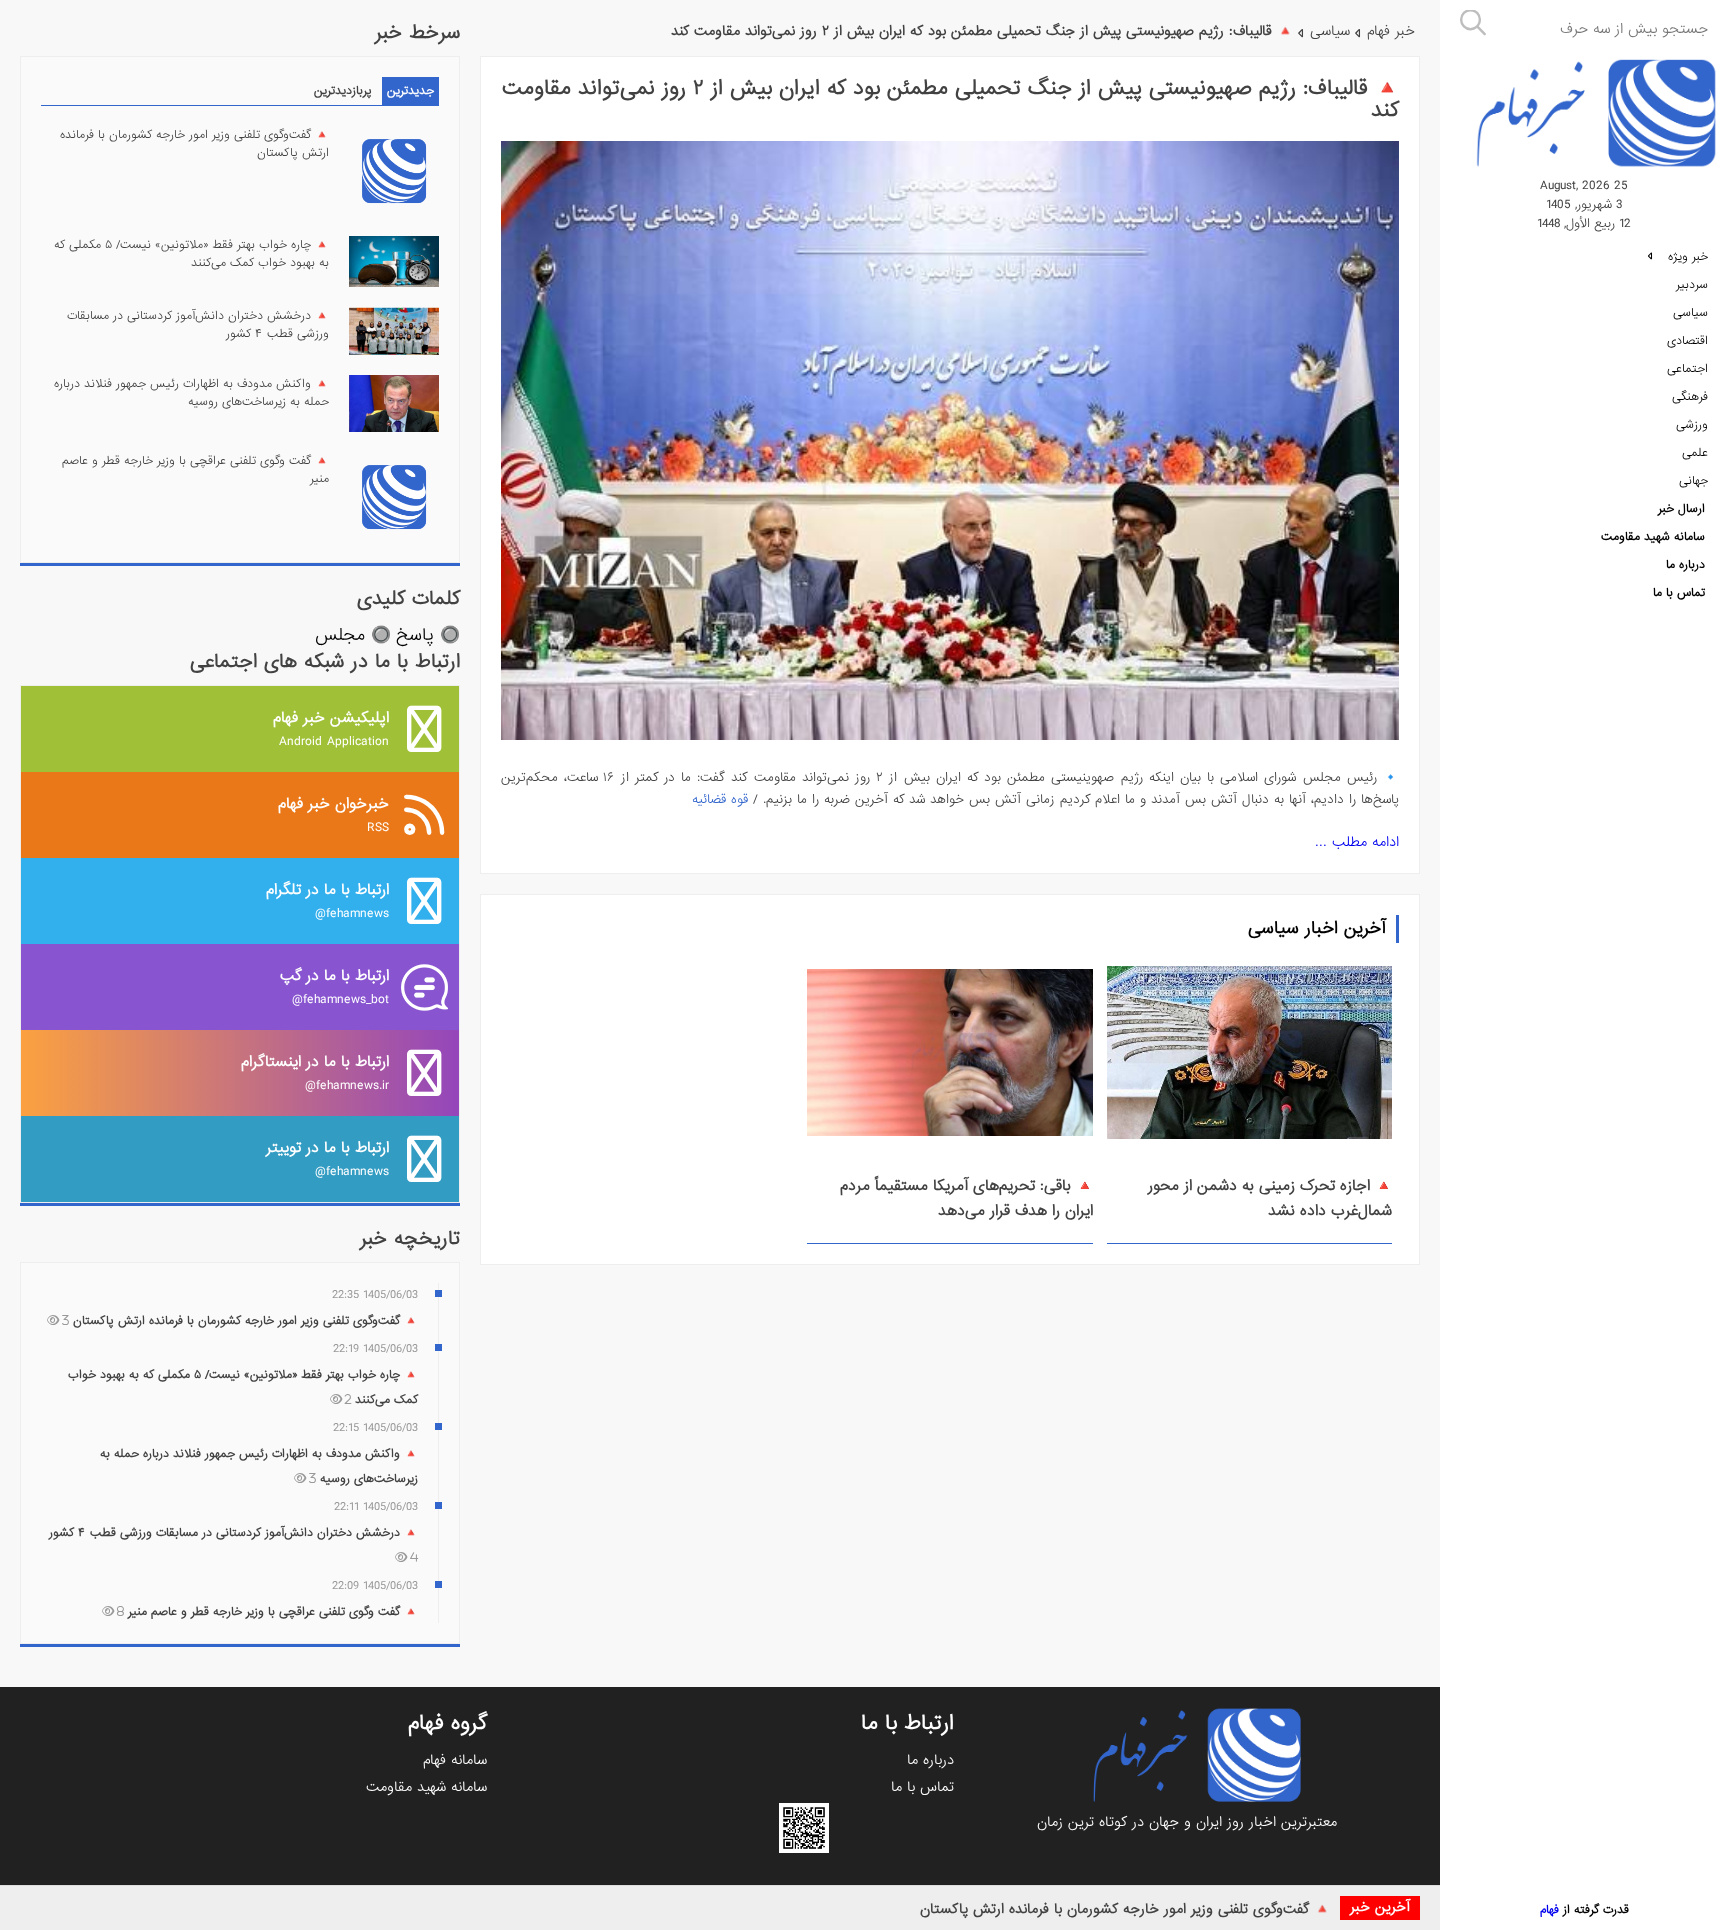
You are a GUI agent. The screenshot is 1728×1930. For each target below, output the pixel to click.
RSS (333, 814)
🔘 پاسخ (428, 635)
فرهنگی (1690, 397)
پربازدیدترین (343, 91)
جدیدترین (410, 91)
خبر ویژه (1686, 257)
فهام (1549, 1910)
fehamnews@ (327, 900)
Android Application (331, 728)
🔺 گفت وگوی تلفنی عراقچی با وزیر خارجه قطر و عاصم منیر (195, 470)
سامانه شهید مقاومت (1653, 537)
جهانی (1693, 481)
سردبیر (1692, 285)
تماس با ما (1679, 593)
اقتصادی (1687, 341)
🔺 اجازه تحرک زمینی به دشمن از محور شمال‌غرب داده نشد (1270, 1198)
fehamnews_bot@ (334, 986)
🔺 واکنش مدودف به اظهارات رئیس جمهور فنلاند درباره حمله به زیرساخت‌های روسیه (191, 393)
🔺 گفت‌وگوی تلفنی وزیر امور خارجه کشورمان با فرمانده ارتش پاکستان (1125, 1909)
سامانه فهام (455, 1760)
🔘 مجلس (353, 635)
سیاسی (1690, 313)
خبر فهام (1391, 31)
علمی (1695, 453)
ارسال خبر (1681, 509)
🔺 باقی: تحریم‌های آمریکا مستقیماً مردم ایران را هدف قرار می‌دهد (966, 1198)
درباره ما (1685, 565)
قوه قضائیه (720, 799)
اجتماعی (1687, 369)
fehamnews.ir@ (315, 1072)
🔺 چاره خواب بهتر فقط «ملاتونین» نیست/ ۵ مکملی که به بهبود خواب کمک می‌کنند (191, 254)
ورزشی (1692, 425)
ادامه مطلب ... (1357, 842)
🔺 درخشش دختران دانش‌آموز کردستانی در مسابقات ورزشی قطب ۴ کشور (198, 325)
